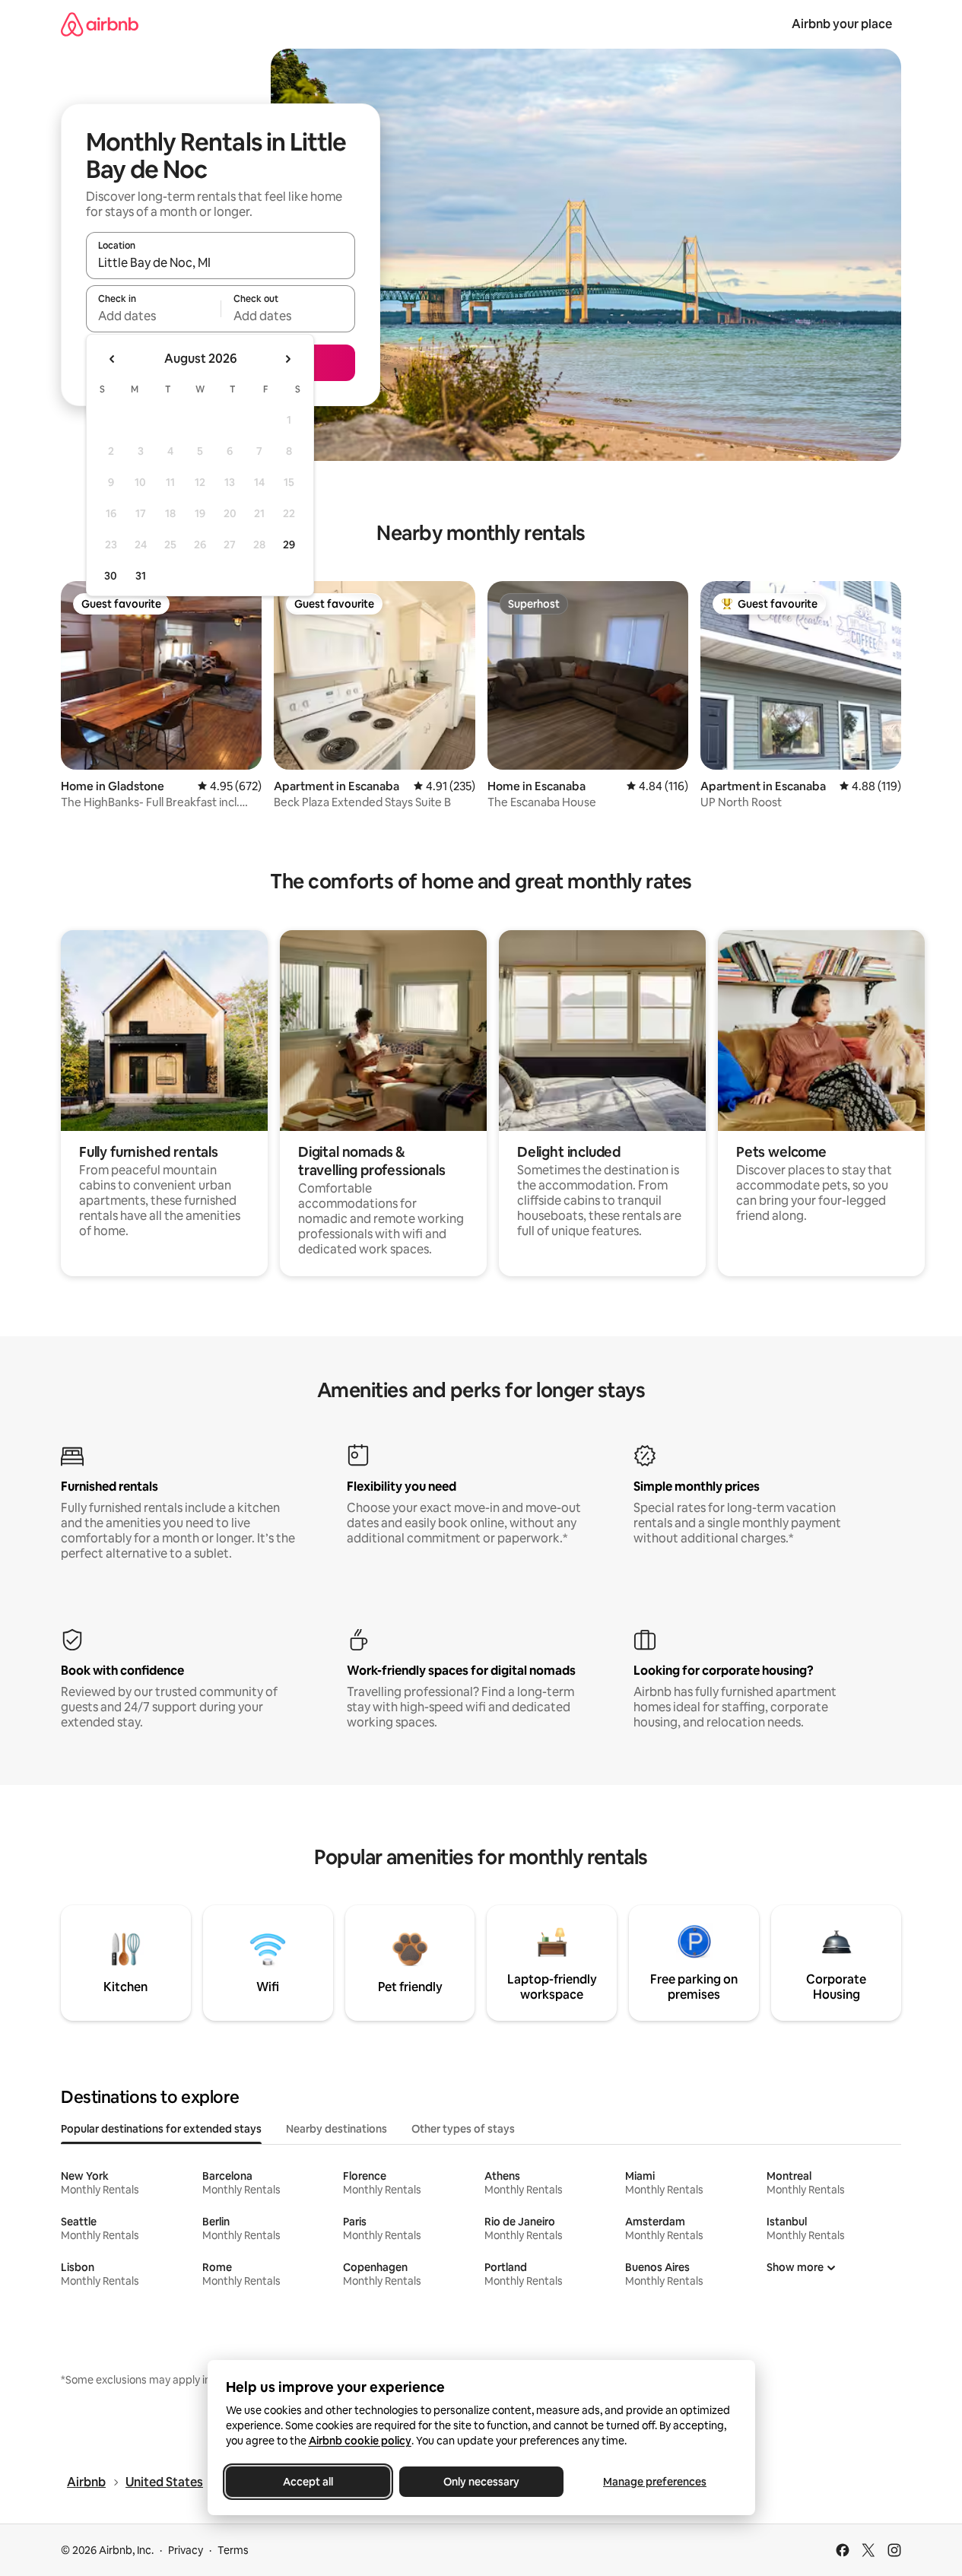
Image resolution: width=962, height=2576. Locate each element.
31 (141, 576)
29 (289, 545)
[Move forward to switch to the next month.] (287, 359)
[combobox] (221, 262)
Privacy (186, 2550)
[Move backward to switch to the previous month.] (113, 359)
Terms (233, 2550)
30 (111, 576)
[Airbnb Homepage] (100, 24)
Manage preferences (655, 2482)
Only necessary (481, 2482)
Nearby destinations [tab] (337, 2129)
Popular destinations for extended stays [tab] (161, 2129)
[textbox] (153, 316)
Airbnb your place (842, 24)
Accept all (308, 2482)
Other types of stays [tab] (463, 2129)
